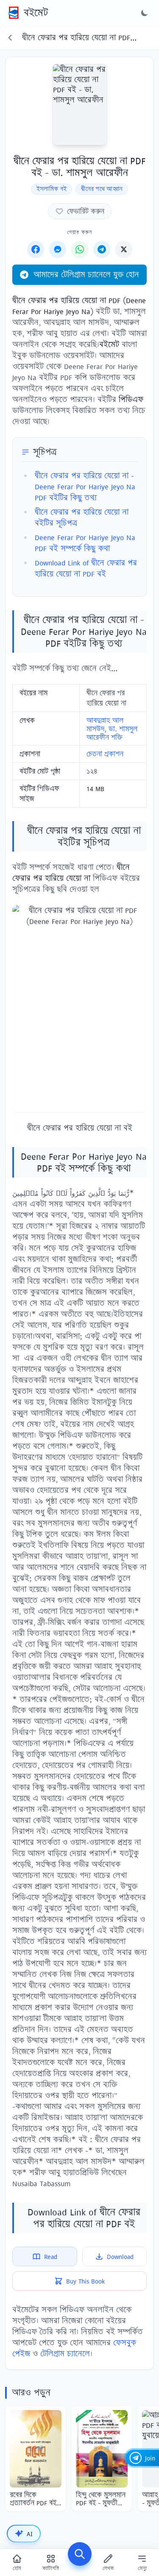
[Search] (80, 2554)
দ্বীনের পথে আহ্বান (102, 189)
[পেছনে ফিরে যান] (10, 38)
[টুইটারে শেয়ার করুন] (124, 249)
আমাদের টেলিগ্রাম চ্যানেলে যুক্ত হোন (86, 274)
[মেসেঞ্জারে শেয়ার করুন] (58, 249)
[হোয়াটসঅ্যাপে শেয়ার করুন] (80, 249)
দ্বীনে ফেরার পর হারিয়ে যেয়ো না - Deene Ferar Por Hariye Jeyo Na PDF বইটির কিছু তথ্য (85, 487)
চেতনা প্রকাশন (105, 754)
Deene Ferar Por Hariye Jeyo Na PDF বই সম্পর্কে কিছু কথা (85, 543)
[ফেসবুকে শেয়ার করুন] (36, 249)
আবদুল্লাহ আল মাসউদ (105, 725)
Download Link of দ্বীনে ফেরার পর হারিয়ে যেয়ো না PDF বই (86, 568)
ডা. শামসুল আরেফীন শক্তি (112, 733)
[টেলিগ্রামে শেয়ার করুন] (102, 249)
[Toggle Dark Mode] (145, 13)
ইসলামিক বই (52, 189)
